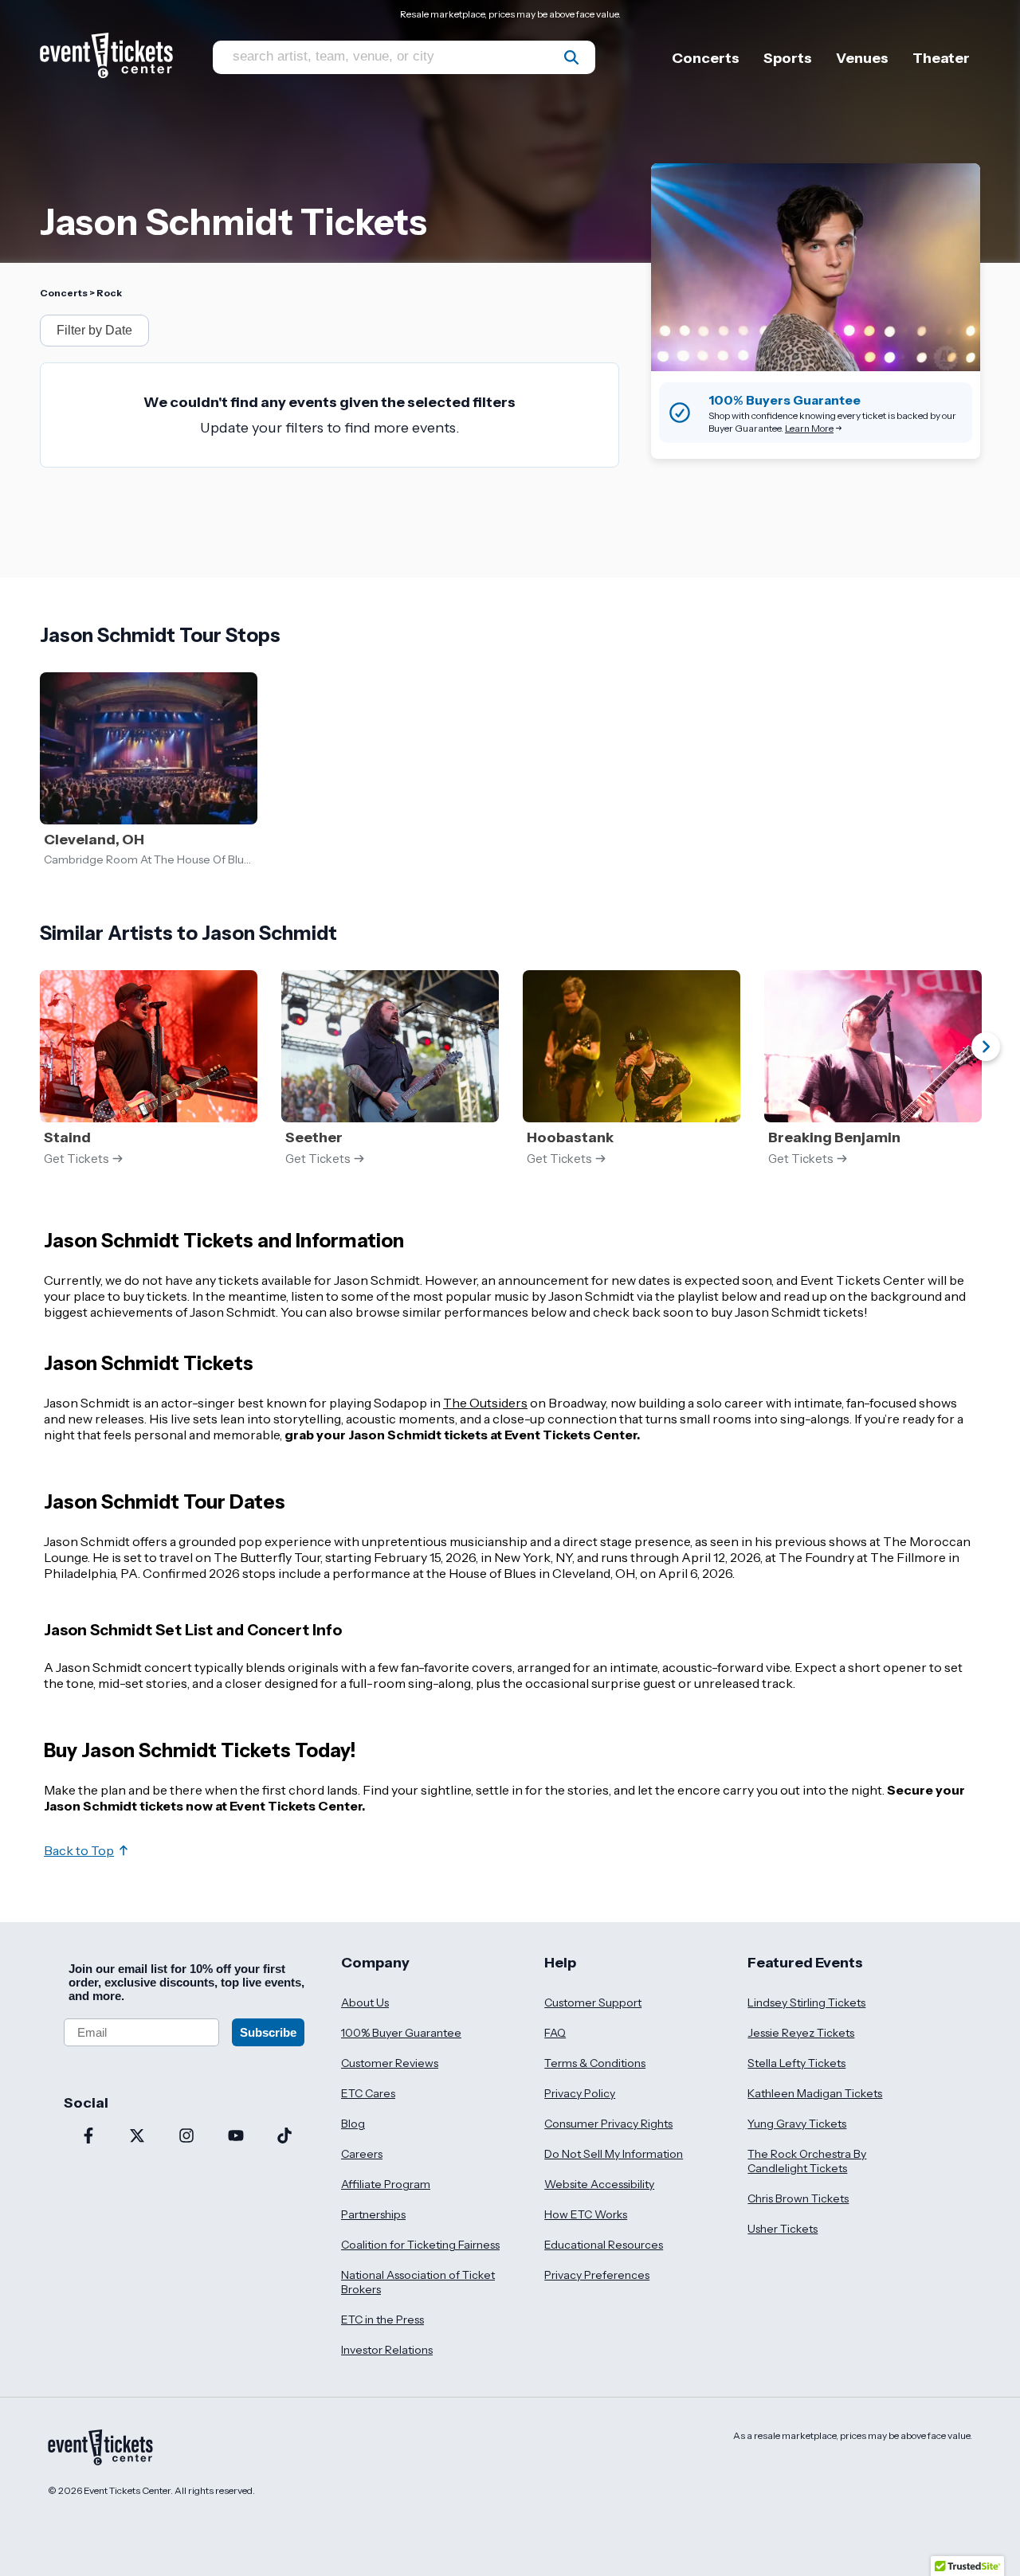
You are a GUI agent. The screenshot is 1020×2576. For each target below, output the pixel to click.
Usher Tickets (783, 2229)
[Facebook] (88, 2137)
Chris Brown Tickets (798, 2198)
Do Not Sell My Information (614, 2154)
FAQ (555, 2033)
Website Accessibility (599, 2184)
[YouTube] (236, 2137)
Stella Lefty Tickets (796, 2063)
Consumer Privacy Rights (608, 2124)
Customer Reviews (390, 2063)
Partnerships (373, 2214)
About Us (365, 2002)
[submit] (571, 57)
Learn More (809, 428)
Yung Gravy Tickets (797, 2124)
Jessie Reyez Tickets (801, 2033)
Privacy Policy (580, 2093)
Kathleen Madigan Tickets (815, 2093)
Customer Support (593, 2002)
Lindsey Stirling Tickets (806, 2002)
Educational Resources (604, 2245)
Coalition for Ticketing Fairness (420, 2245)
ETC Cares (368, 2093)
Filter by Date (94, 330)
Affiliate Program (386, 2184)
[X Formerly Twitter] (138, 2137)
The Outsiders (485, 1403)
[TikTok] (284, 2137)
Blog (353, 2124)
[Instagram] (186, 2137)
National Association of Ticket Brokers (418, 2282)
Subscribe (268, 2032)
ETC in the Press (382, 2320)
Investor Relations (387, 2350)
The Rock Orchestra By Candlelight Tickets (807, 2161)
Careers (362, 2154)
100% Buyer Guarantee (401, 2033)
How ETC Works (586, 2214)
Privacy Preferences (597, 2275)
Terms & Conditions (595, 2063)
